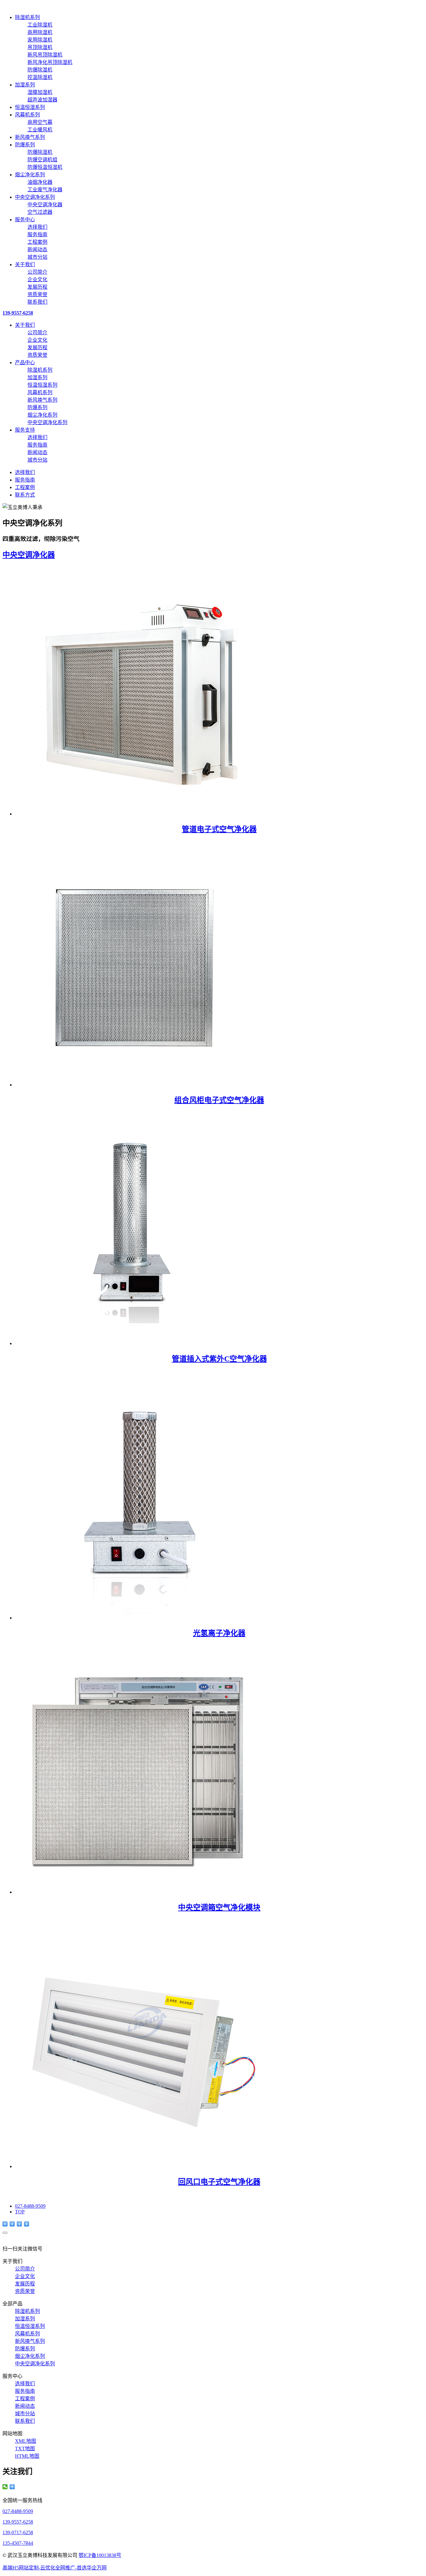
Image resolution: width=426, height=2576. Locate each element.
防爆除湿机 (40, 70)
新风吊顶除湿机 (45, 55)
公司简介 (37, 272)
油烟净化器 (40, 182)
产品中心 (25, 362)
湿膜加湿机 (40, 92)
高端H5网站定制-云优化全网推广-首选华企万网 (55, 2568)
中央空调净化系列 (35, 197)
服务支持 (25, 430)
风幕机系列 (27, 115)
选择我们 (37, 227)
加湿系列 (25, 85)
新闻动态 (37, 250)
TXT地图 (25, 2449)
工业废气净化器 (45, 190)
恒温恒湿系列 (30, 107)
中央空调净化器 (45, 205)
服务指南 (37, 235)
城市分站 (37, 257)
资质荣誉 (37, 294)
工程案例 (37, 242)
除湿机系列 (27, 17)
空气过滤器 (40, 212)
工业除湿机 (40, 25)
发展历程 (37, 287)
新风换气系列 (30, 137)
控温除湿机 (40, 77)
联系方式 (25, 495)
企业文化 (37, 279)
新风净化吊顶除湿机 (50, 62)
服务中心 (25, 220)
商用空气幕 (40, 122)
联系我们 (37, 302)
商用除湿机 (40, 32)
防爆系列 (25, 145)
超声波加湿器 (42, 100)
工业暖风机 (40, 130)
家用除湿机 (40, 40)
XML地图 (26, 2441)
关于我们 (25, 264)
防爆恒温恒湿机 (45, 167)
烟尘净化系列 (30, 175)
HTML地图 (27, 2456)
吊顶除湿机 (40, 47)
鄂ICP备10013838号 (100, 2555)
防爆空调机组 (42, 160)
